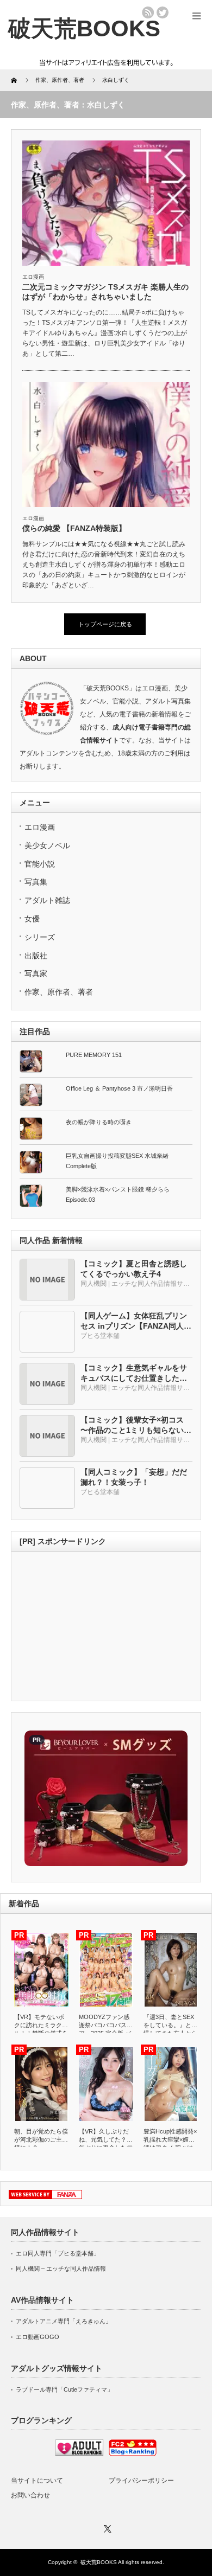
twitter (163, 12)
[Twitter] (106, 2527)
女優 (32, 919)
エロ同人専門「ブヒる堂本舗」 (58, 2253)
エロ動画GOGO (38, 2337)
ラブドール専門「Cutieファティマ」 (64, 2389)
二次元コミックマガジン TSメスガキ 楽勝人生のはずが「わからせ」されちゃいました (105, 292)
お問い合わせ (30, 2495)
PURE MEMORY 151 (94, 1055)
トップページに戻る (105, 624)
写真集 (36, 882)
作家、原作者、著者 (59, 992)
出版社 (36, 956)
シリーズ (40, 937)
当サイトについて (37, 2481)
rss (148, 12)
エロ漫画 (33, 277)
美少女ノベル (47, 845)
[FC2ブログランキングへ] (133, 2454)
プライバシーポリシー (141, 2481)
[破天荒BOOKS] (84, 28)
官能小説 (40, 864)
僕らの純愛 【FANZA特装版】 (74, 528)
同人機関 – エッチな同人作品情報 (61, 2269)
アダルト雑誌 (47, 900)
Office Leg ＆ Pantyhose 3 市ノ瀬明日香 (119, 1088)
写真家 (36, 973)
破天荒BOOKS (99, 2562)
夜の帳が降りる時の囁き (99, 1122)
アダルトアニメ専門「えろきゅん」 (64, 2321)
